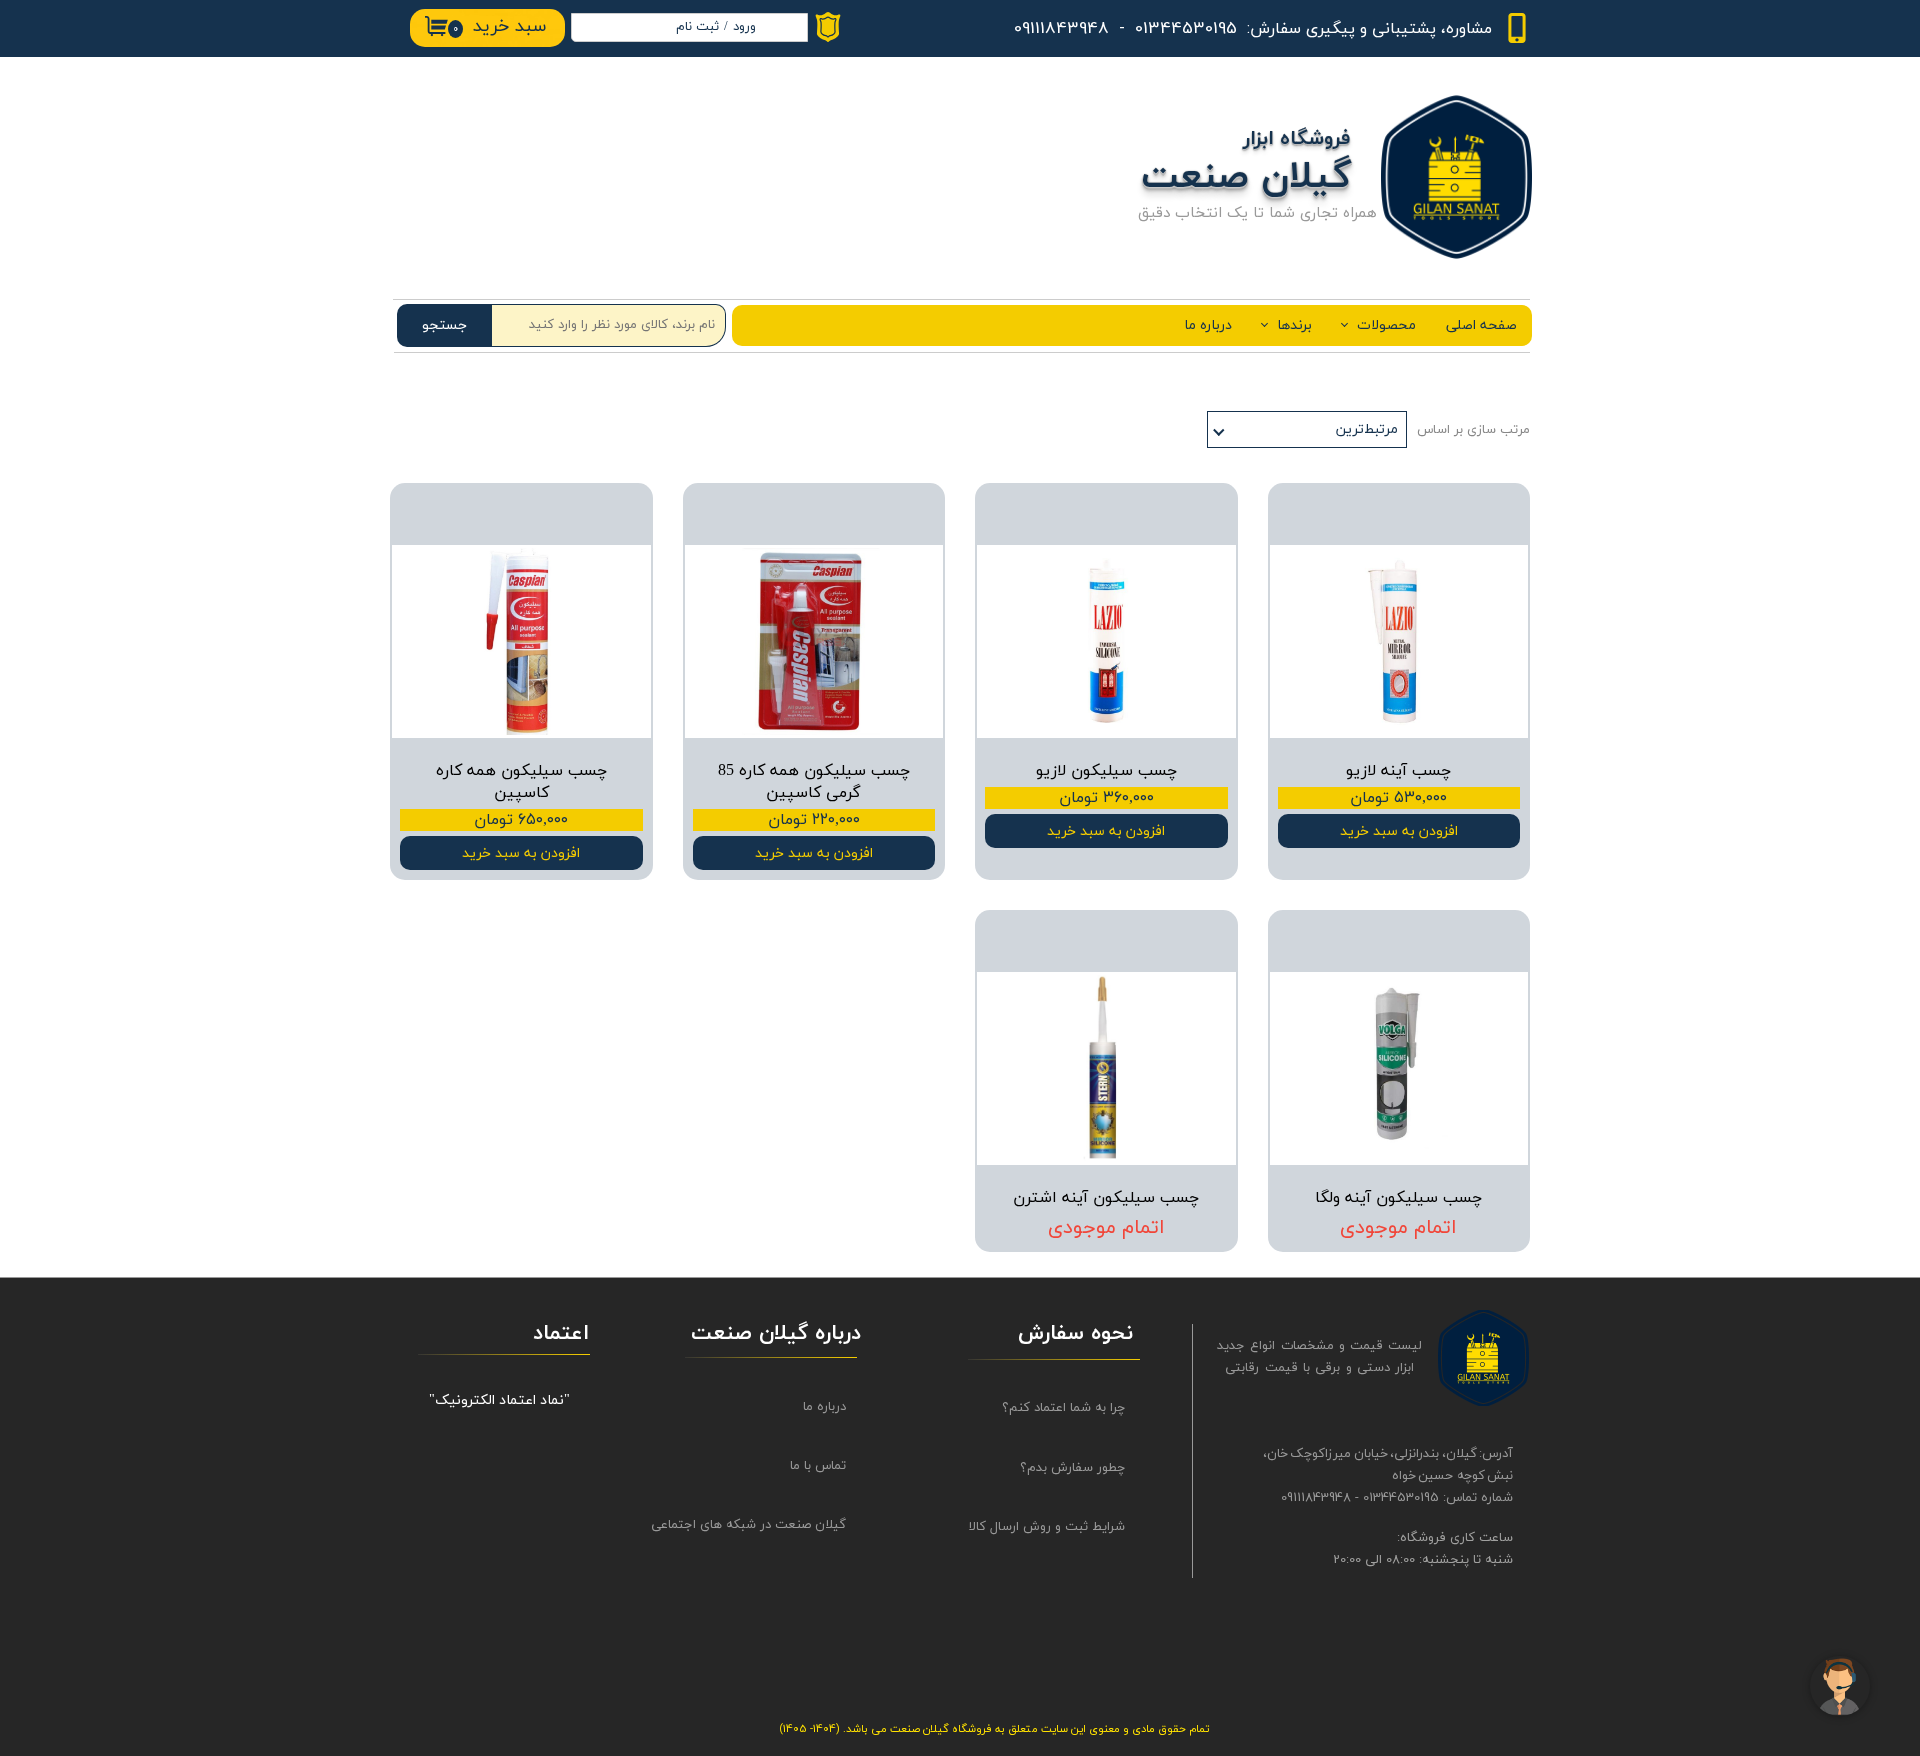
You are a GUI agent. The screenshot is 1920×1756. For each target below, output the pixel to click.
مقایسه (1477, 512)
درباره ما (1208, 325)
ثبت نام (697, 27)
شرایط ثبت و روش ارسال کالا (1047, 1527)
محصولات (1386, 325)
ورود (744, 27)
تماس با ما (818, 1466)
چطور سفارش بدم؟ (1072, 1468)
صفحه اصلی (1481, 325)
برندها (1294, 325)
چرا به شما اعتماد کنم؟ (1063, 1408)
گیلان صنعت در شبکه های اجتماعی (766, 1525)
